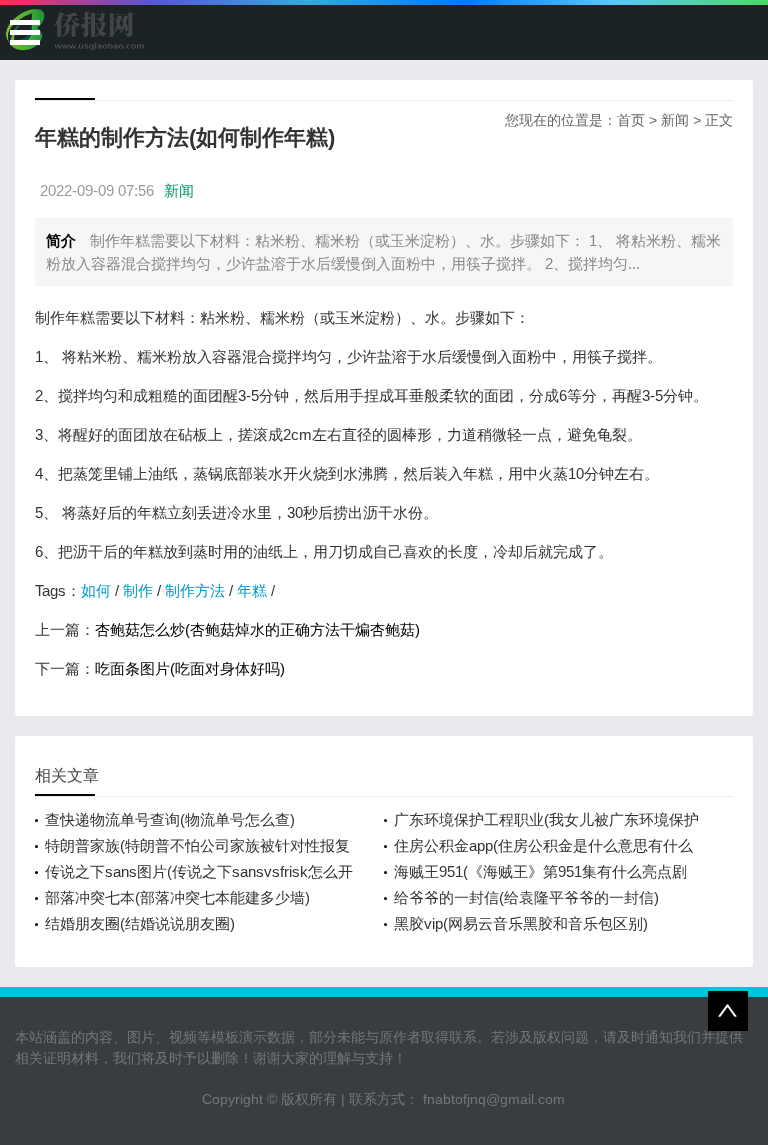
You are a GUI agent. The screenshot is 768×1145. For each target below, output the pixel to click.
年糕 (252, 590)
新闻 (675, 120)
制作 (138, 590)
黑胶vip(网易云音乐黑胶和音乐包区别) (521, 923)
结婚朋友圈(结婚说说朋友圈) (140, 923)
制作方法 (195, 590)
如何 (96, 590)
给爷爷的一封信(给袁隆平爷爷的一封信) (526, 897)
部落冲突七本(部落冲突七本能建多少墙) (177, 897)
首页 (631, 120)
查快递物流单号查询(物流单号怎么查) (170, 819)
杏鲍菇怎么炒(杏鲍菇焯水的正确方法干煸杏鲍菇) (257, 629)
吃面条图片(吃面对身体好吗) (190, 668)
